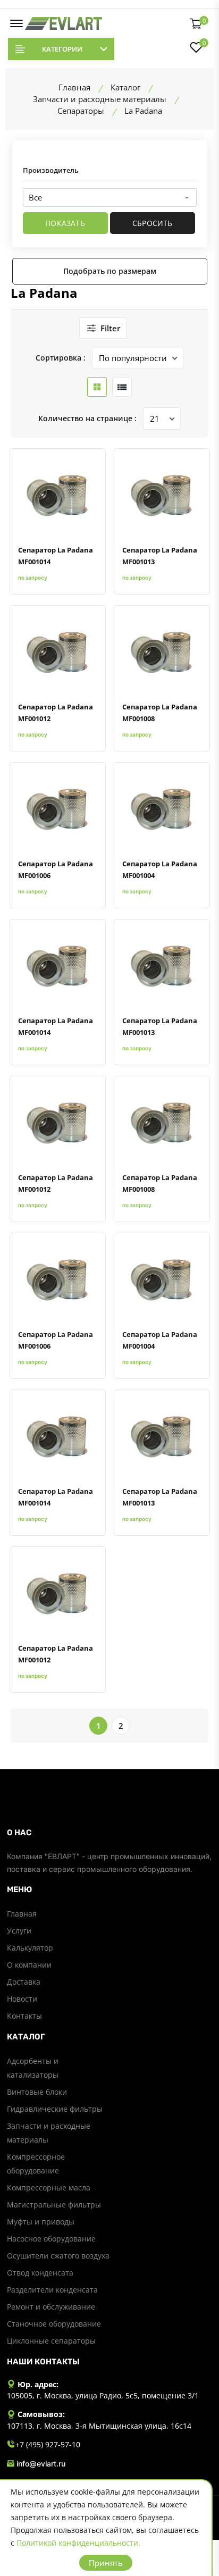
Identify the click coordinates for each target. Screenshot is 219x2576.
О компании (29, 1965)
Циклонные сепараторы (51, 2341)
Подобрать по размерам (110, 271)
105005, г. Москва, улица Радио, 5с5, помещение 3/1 (103, 2395)
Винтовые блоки (37, 2092)
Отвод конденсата (40, 2273)
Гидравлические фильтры (55, 2109)
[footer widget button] (110, 1833)
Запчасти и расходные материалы (49, 2133)
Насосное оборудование (51, 2239)
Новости (22, 1999)
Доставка (24, 1982)
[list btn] (122, 387)
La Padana (44, 293)
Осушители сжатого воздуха (58, 2256)
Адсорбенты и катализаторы (33, 2068)
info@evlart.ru (41, 2464)
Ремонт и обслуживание (51, 2307)
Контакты (24, 2016)
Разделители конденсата (52, 2290)
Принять (106, 2563)
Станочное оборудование (54, 2324)
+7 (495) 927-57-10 (48, 2444)
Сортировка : (61, 358)
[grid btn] (97, 387)
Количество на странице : (87, 418)
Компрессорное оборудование (36, 2164)
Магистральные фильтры (54, 2205)
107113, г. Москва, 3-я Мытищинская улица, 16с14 (99, 2426)
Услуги (19, 1931)
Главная (22, 1914)
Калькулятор (30, 1948)
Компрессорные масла (49, 2188)
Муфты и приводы (41, 2222)
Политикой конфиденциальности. (78, 2543)
